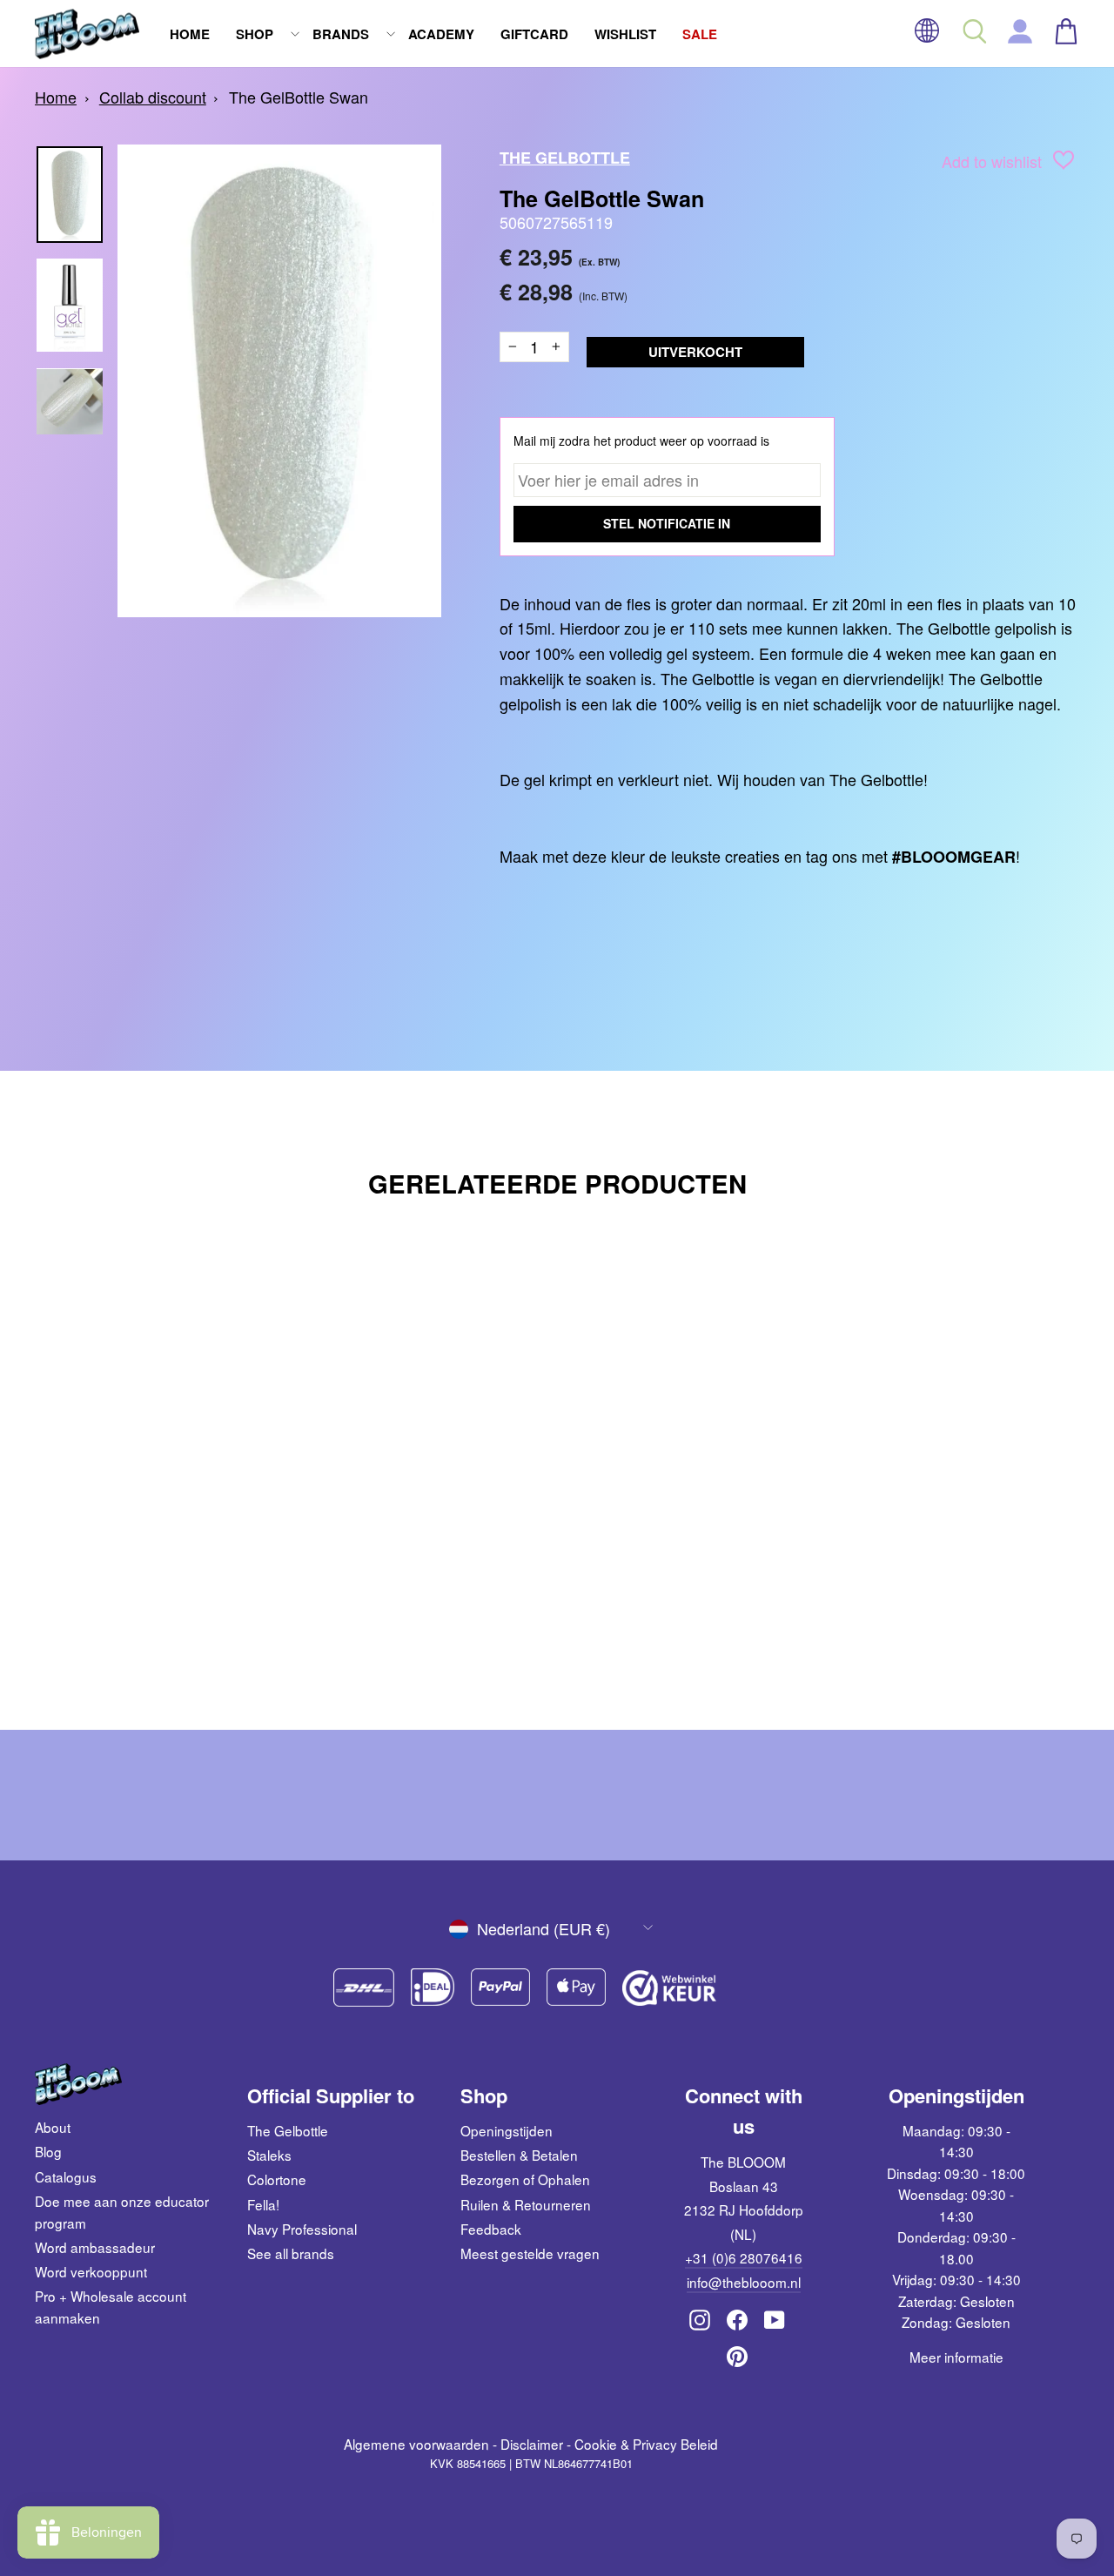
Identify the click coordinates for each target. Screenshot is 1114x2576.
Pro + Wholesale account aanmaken (111, 2306)
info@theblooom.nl (744, 2282)
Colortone (277, 2179)
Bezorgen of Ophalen (525, 2179)
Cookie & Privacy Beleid (646, 2444)
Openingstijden (507, 2130)
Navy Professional (302, 2229)
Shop (255, 34)
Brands (341, 34)
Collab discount (153, 97)
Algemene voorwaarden (416, 2444)
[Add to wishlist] (1064, 163)
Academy (441, 34)
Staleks (269, 2155)
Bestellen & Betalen (519, 2155)
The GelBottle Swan (299, 97)
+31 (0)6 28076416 (744, 2257)
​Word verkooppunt (91, 2271)
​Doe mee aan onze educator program (122, 2211)
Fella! (263, 2204)
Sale (700, 34)
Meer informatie (956, 2357)
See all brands (291, 2253)
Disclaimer (532, 2444)
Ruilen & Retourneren (526, 2204)
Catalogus (66, 2176)
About (53, 2127)
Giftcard (534, 34)
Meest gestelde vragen (530, 2253)
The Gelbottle (288, 2130)
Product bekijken (158, 1599)
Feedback (491, 2229)
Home (190, 34)
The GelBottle (565, 158)
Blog (48, 2151)
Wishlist (625, 34)
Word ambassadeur (95, 2247)
